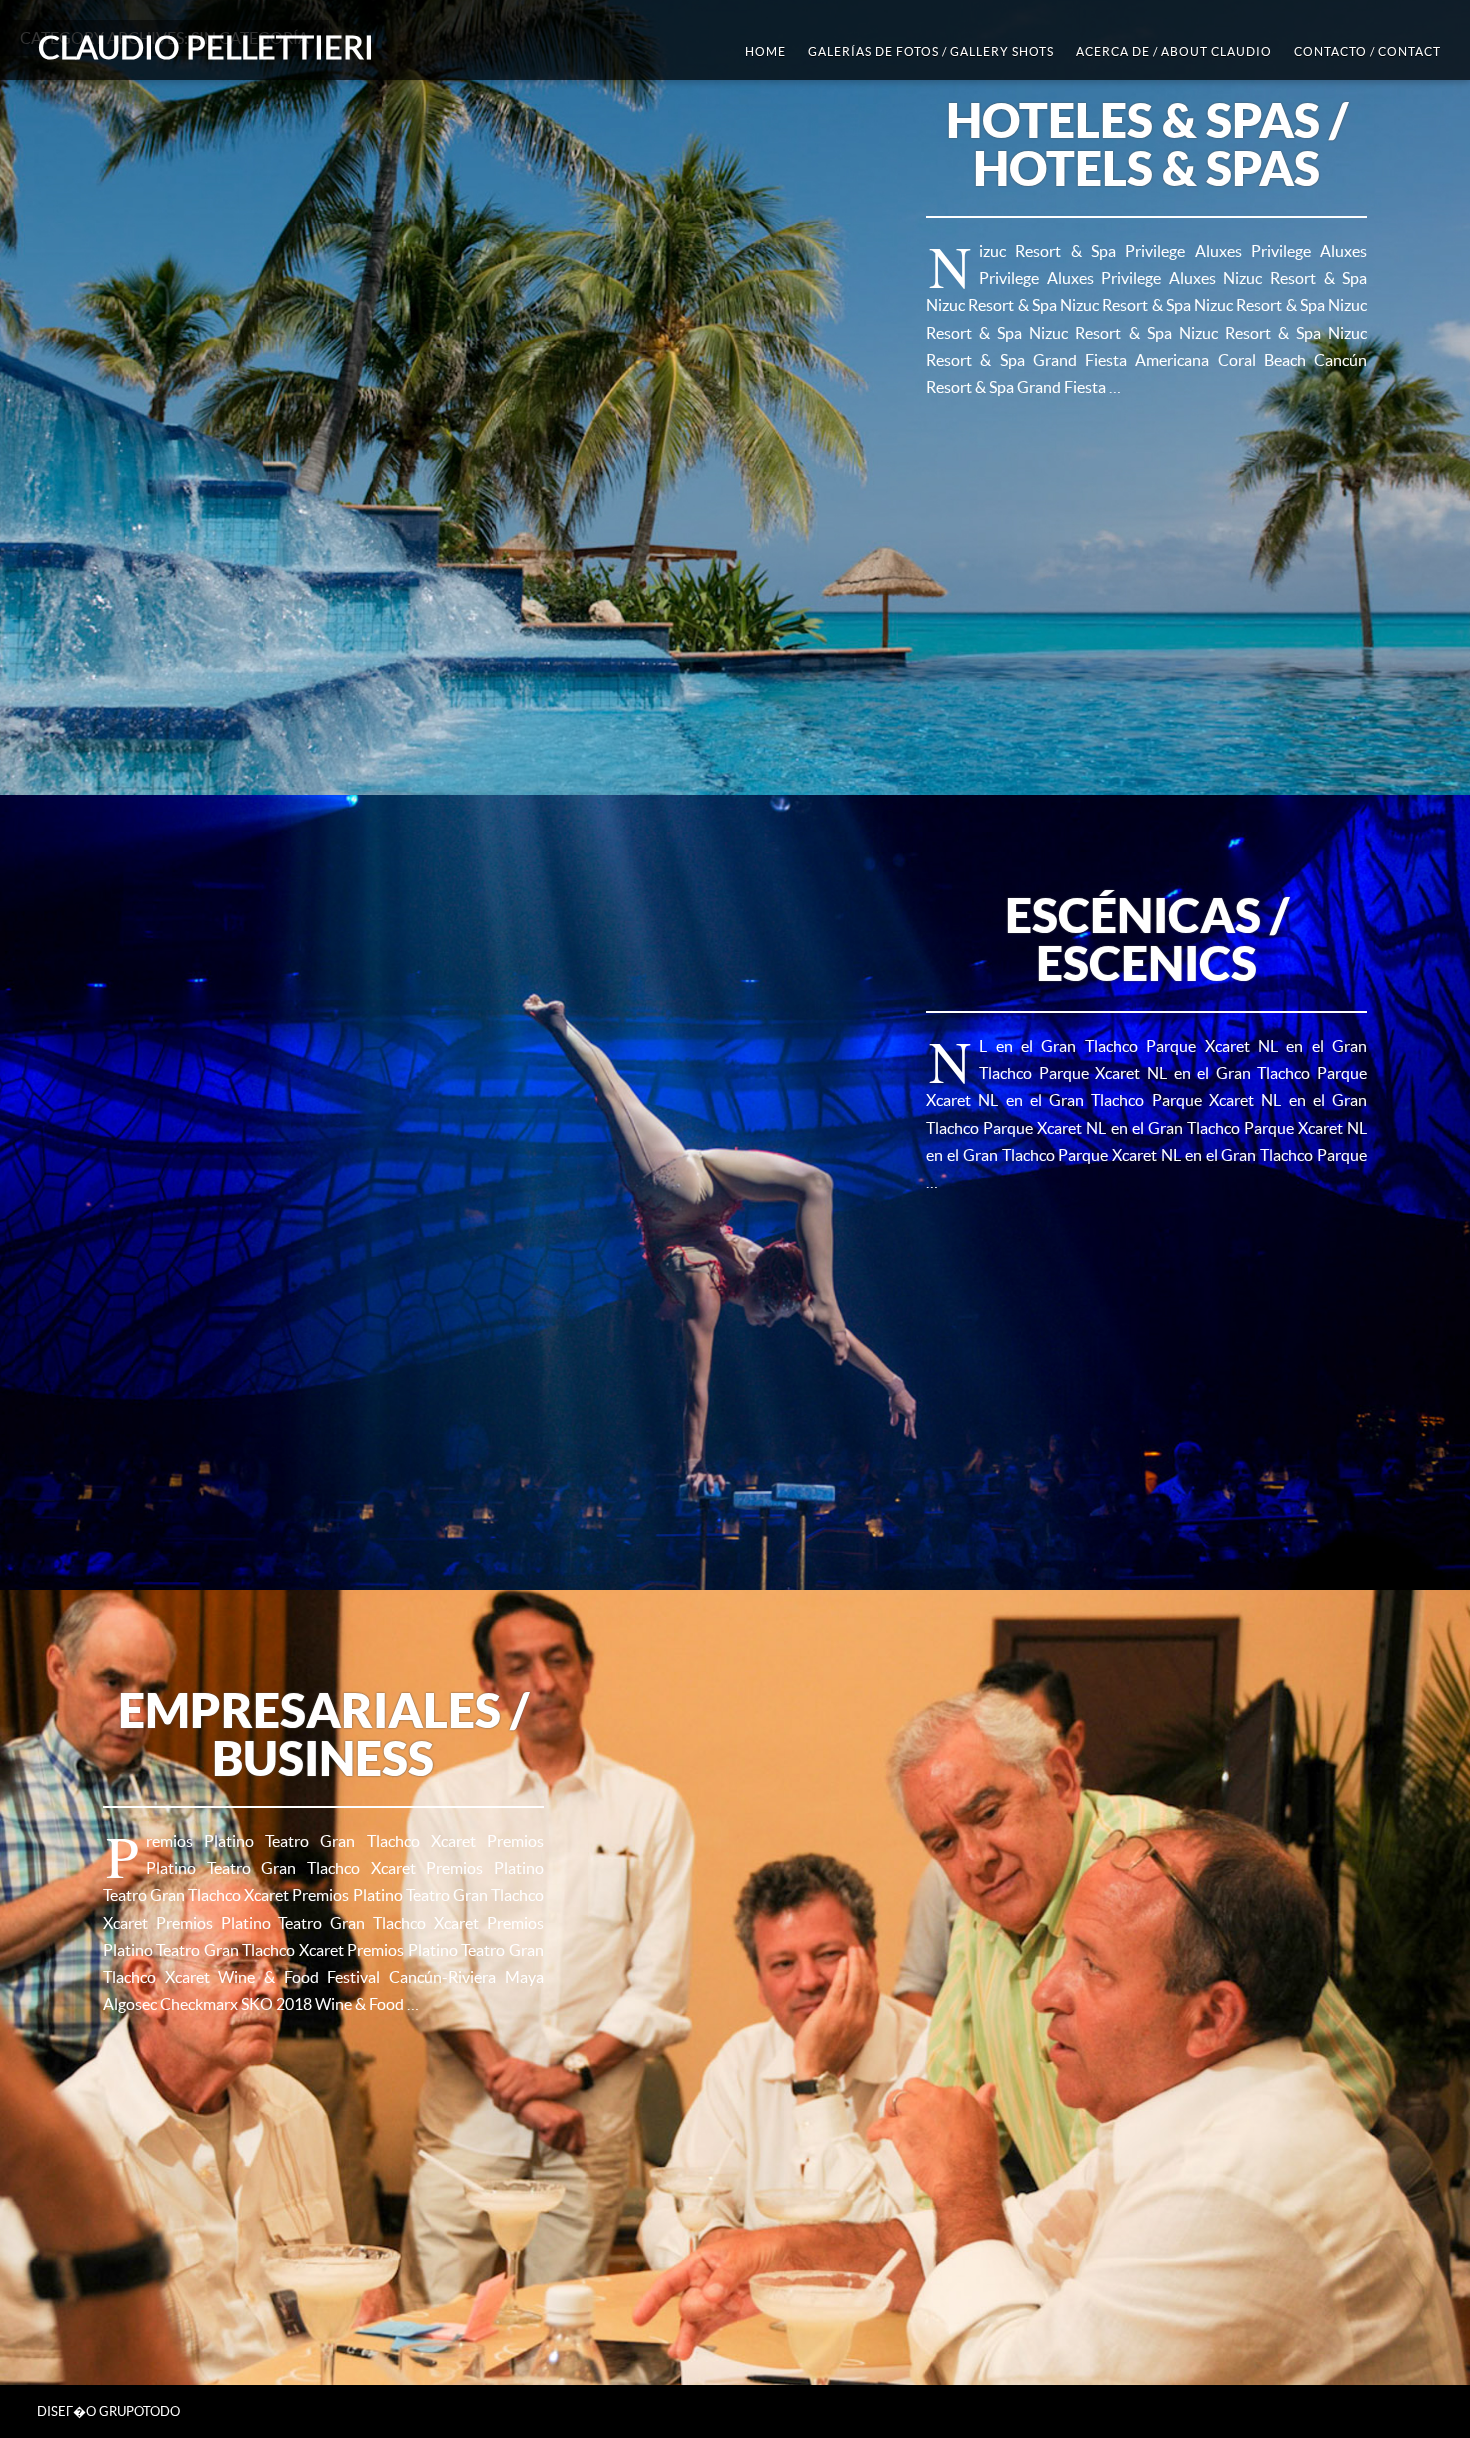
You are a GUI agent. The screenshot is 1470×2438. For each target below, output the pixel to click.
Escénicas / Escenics (1147, 939)
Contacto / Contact (1367, 51)
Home (765, 51)
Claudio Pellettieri (206, 47)
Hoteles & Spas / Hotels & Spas (1147, 144)
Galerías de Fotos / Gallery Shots (931, 51)
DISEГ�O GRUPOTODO (108, 2411)
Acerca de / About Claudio (1174, 51)
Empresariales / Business (323, 1734)
